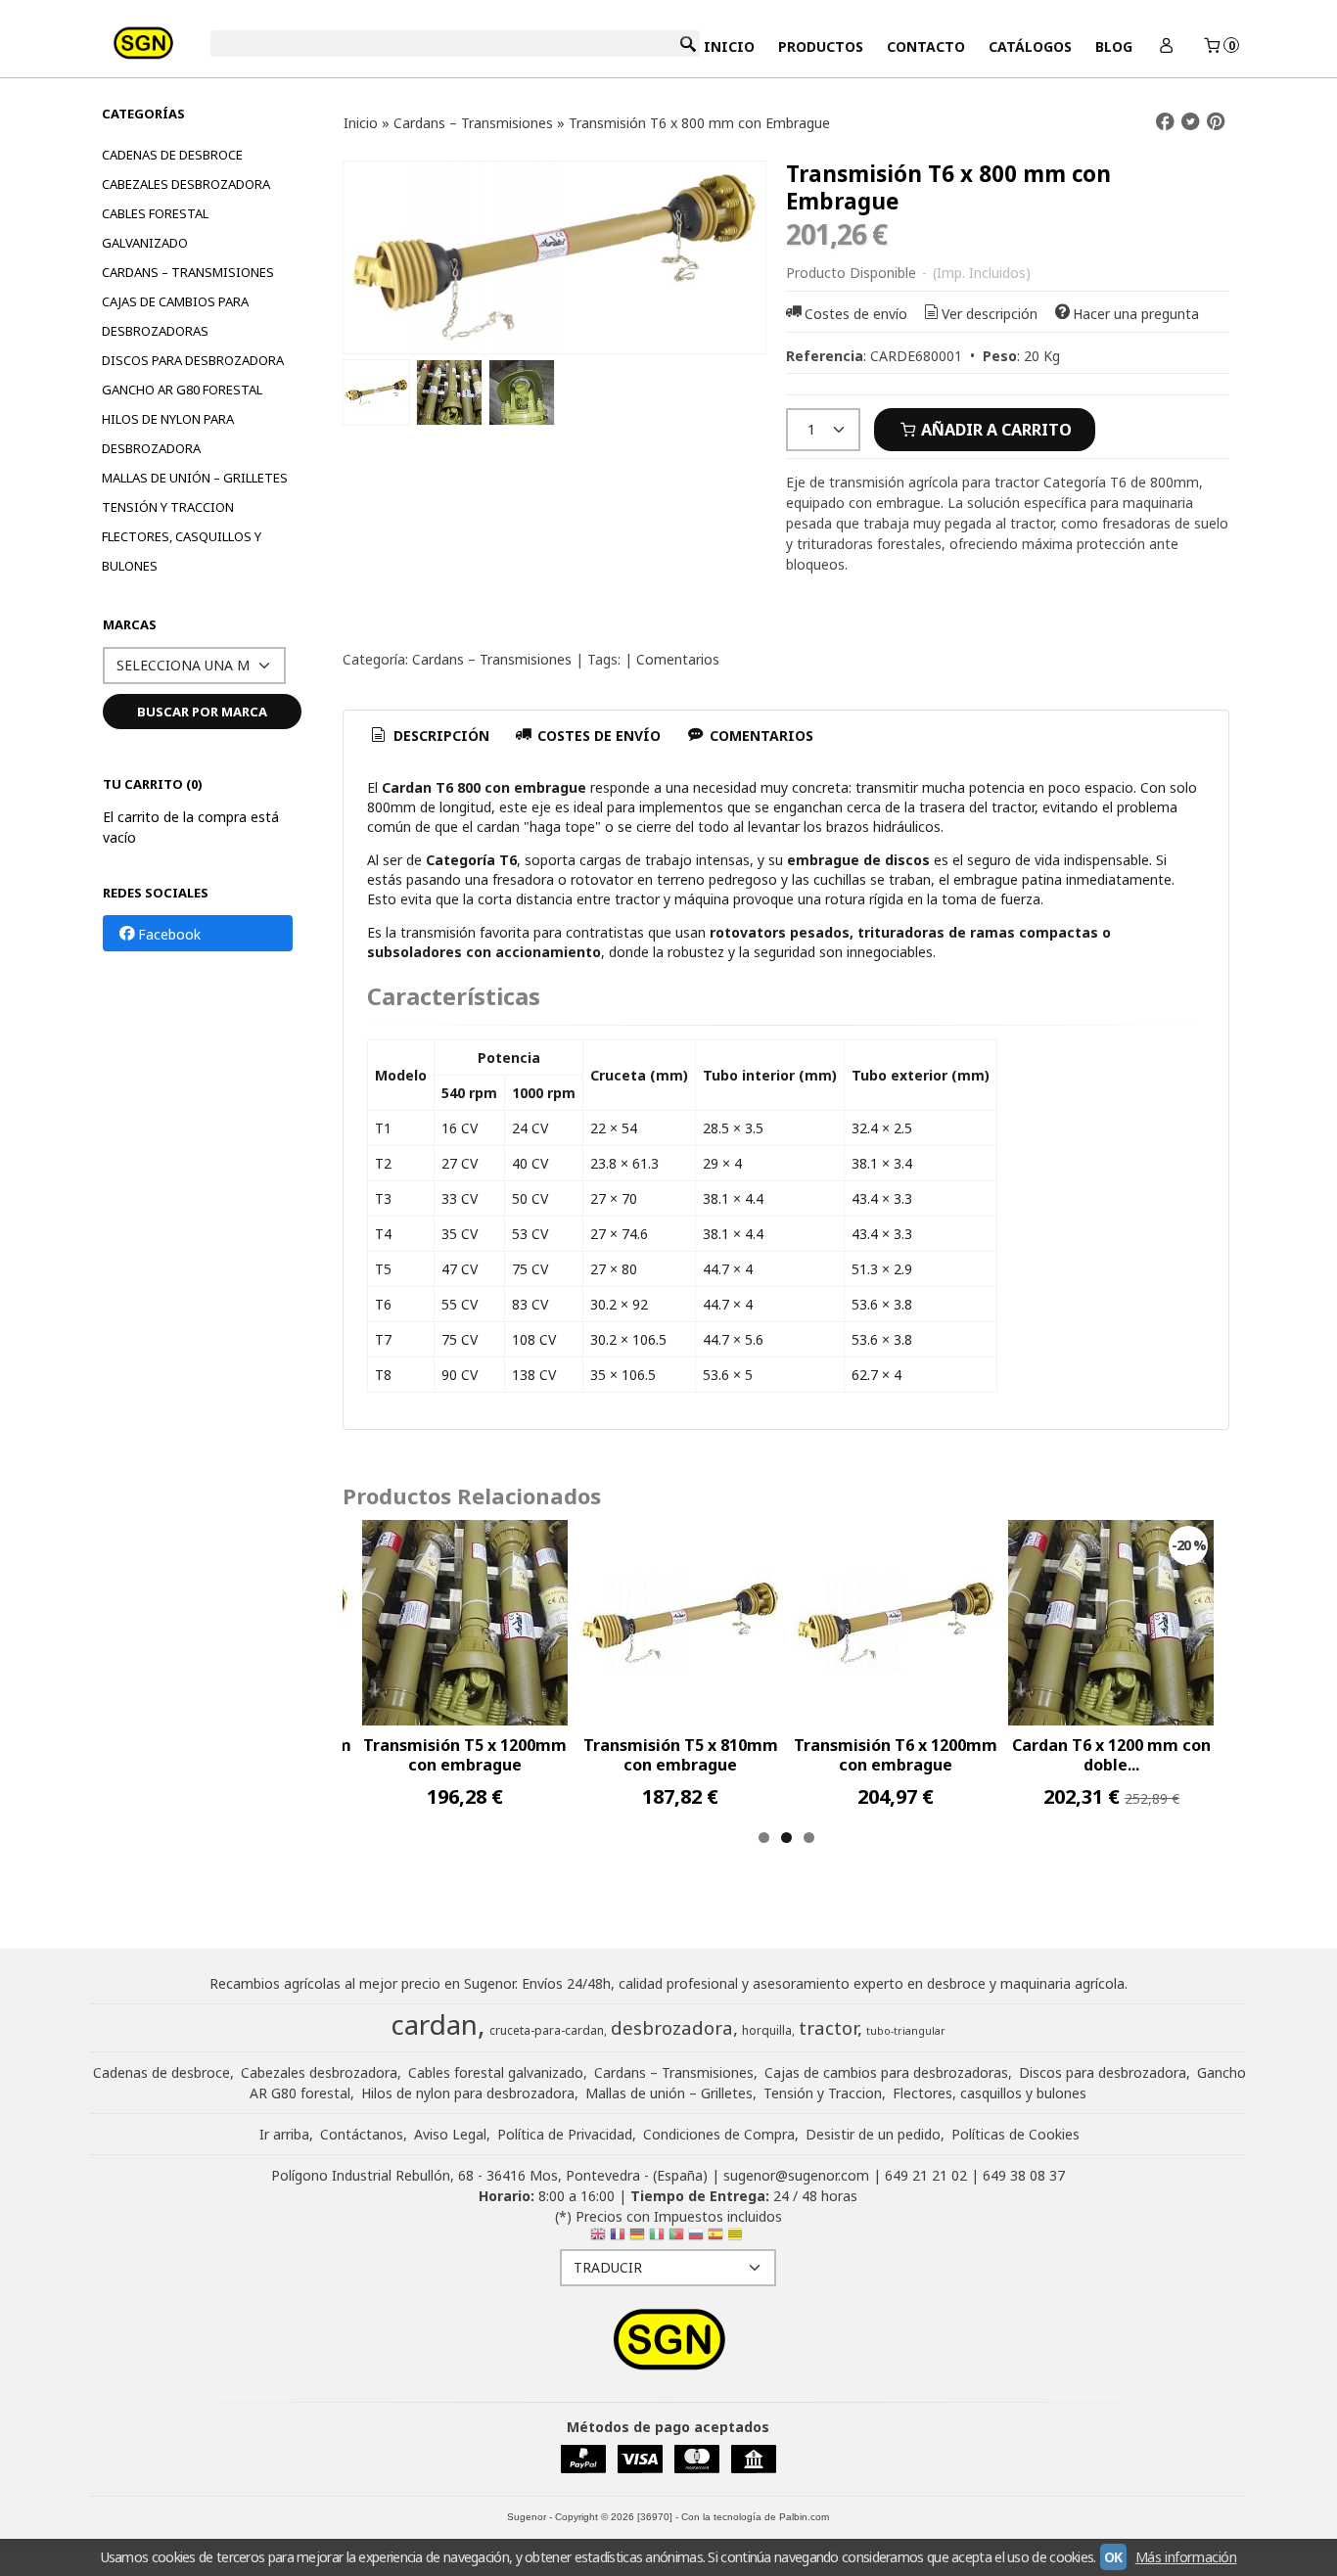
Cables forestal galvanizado (155, 228)
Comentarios (678, 659)
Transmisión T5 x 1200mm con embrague (465, 1755)
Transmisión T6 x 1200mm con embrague (896, 1755)
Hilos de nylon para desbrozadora (168, 434)
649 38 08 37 (1024, 2175)
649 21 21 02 (926, 2175)
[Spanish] (715, 2238)
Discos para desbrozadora (193, 360)
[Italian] (657, 2238)
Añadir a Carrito (994, 430)
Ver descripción (990, 314)
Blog (1114, 46)
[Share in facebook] (1166, 122)
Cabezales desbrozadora (186, 184)
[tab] (429, 736)
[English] (598, 2238)
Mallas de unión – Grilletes (195, 478)
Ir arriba (284, 2134)
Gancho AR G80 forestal (182, 390)
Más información (1186, 2557)
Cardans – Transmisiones (188, 272)
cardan (434, 2024)
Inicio (729, 46)
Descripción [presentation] (439, 736)
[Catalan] (737, 2238)
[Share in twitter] (1190, 122)
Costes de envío (856, 314)
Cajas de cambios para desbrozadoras (175, 316)
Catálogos (1030, 46)
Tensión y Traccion (168, 507)
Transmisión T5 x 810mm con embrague (681, 1755)
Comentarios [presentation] (760, 736)
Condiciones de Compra (719, 2134)
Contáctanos (362, 2134)
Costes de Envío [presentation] (597, 736)
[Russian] (696, 2238)
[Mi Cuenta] (1167, 46)
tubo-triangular (906, 2031)
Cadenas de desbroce (172, 155)
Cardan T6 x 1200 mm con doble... (1111, 1755)
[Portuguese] (676, 2238)
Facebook (169, 934)
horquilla (767, 2030)
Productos (821, 46)
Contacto (926, 46)
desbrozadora (672, 2027)
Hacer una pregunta (1136, 314)
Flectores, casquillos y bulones (182, 551)
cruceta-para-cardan (547, 2030)
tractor (828, 2027)
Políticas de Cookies (1015, 2134)
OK (1113, 2557)
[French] (618, 2238)
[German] (637, 2238)
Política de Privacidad (565, 2134)
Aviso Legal (450, 2134)
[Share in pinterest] (1216, 122)
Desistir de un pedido (873, 2134)
